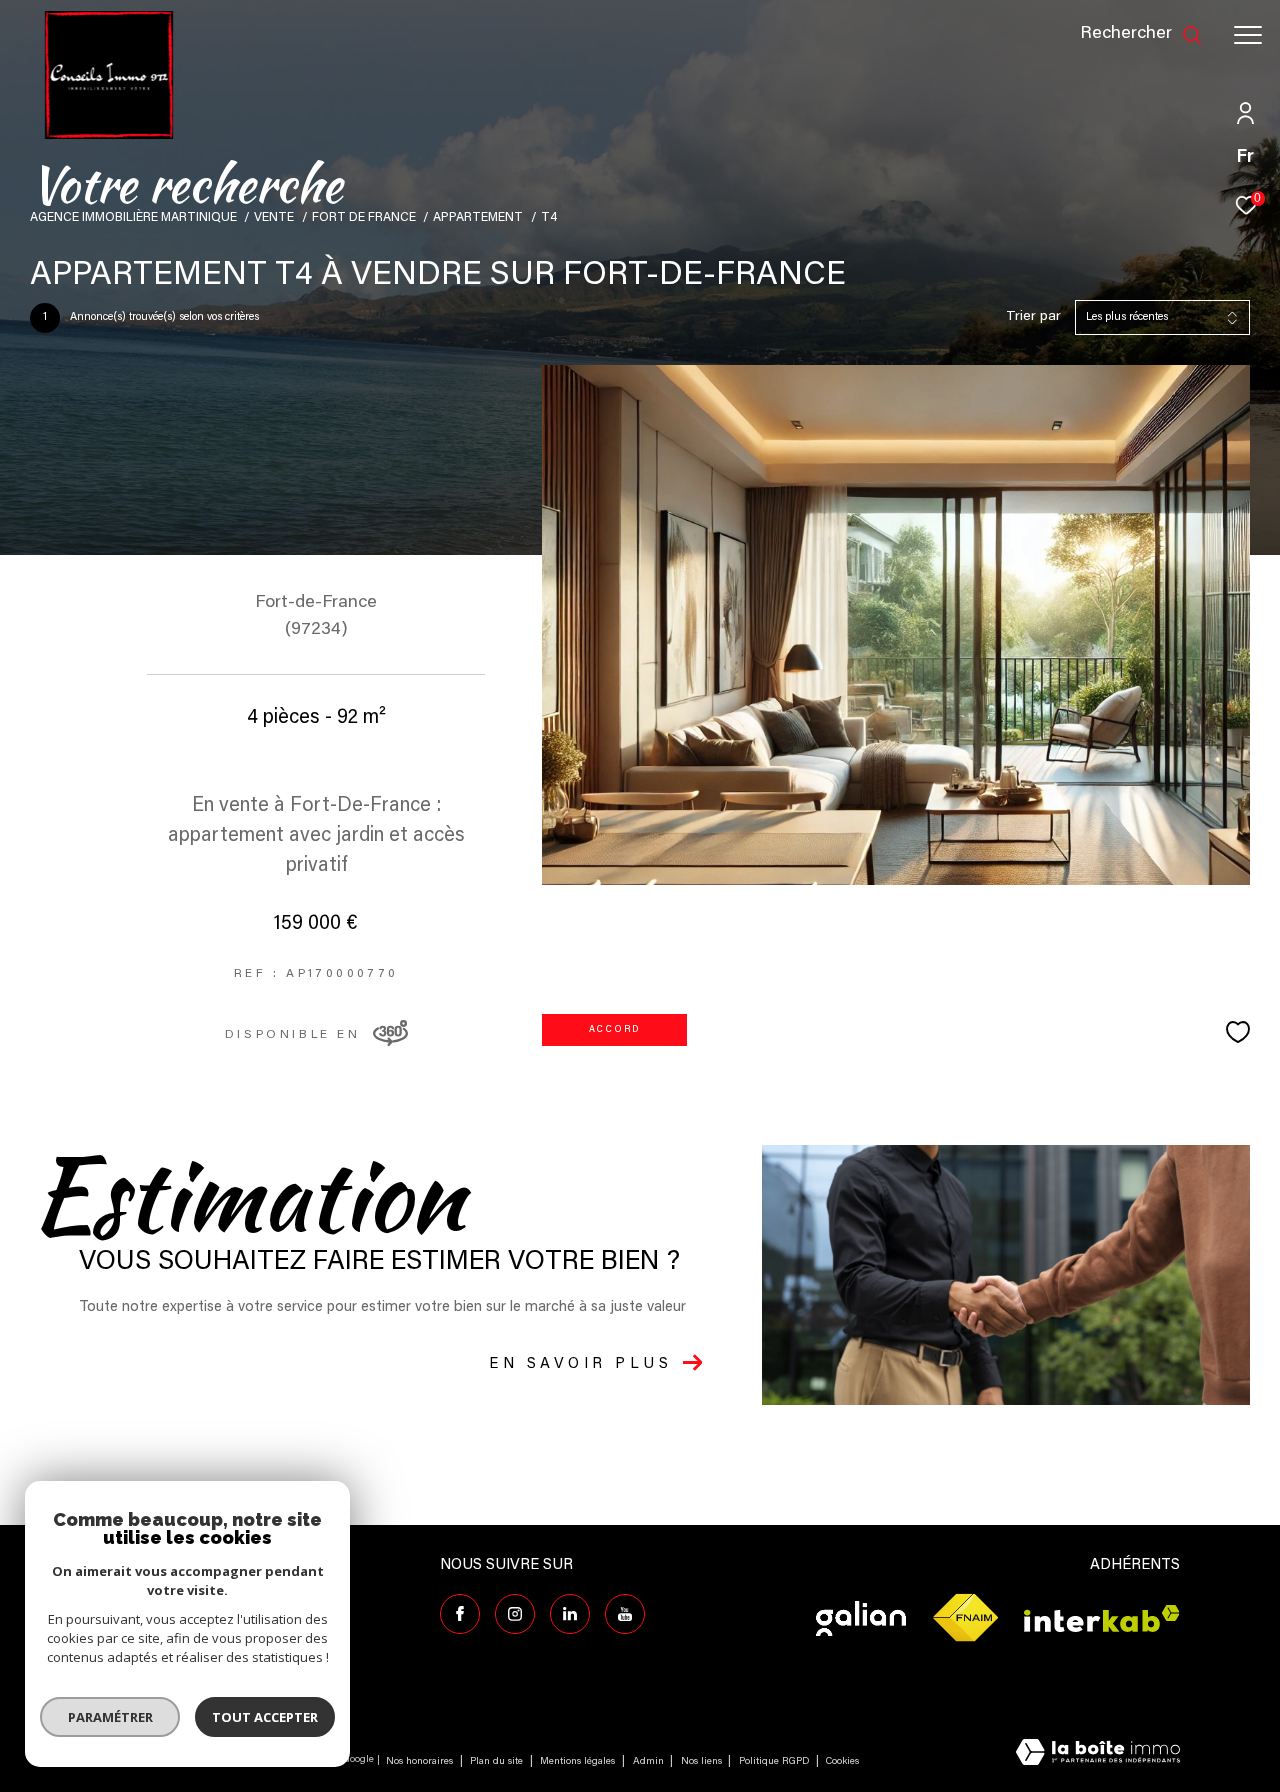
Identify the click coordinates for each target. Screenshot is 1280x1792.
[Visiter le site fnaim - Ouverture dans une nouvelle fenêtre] (965, 1618)
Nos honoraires (419, 1762)
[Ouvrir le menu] (1248, 35)
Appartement (478, 218)
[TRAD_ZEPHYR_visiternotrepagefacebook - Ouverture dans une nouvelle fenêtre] (460, 1614)
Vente (274, 218)
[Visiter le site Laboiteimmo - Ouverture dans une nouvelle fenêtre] (1098, 1754)
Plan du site (498, 1762)
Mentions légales (579, 1762)
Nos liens (703, 1762)
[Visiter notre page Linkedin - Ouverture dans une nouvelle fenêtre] (570, 1614)
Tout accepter (265, 1717)
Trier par (1033, 317)
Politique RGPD (774, 1762)
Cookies (842, 1762)
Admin (650, 1762)
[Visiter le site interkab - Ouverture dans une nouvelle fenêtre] (1102, 1618)
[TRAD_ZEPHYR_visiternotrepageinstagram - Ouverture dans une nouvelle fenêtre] (515, 1614)
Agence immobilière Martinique (133, 218)
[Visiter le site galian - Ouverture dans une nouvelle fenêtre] (861, 1618)
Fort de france (364, 218)
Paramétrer (110, 1717)
